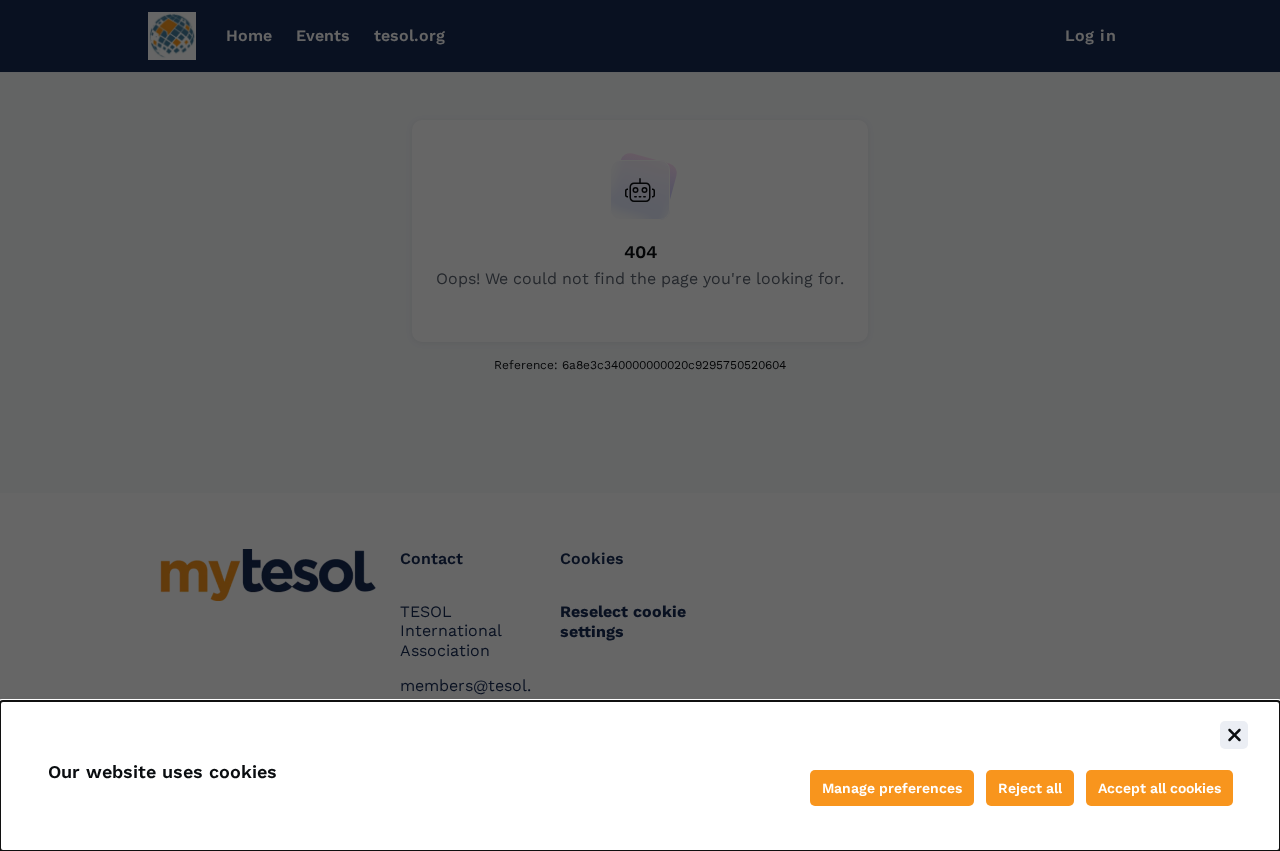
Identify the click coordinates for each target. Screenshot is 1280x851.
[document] (640, 776)
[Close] (1234, 735)
